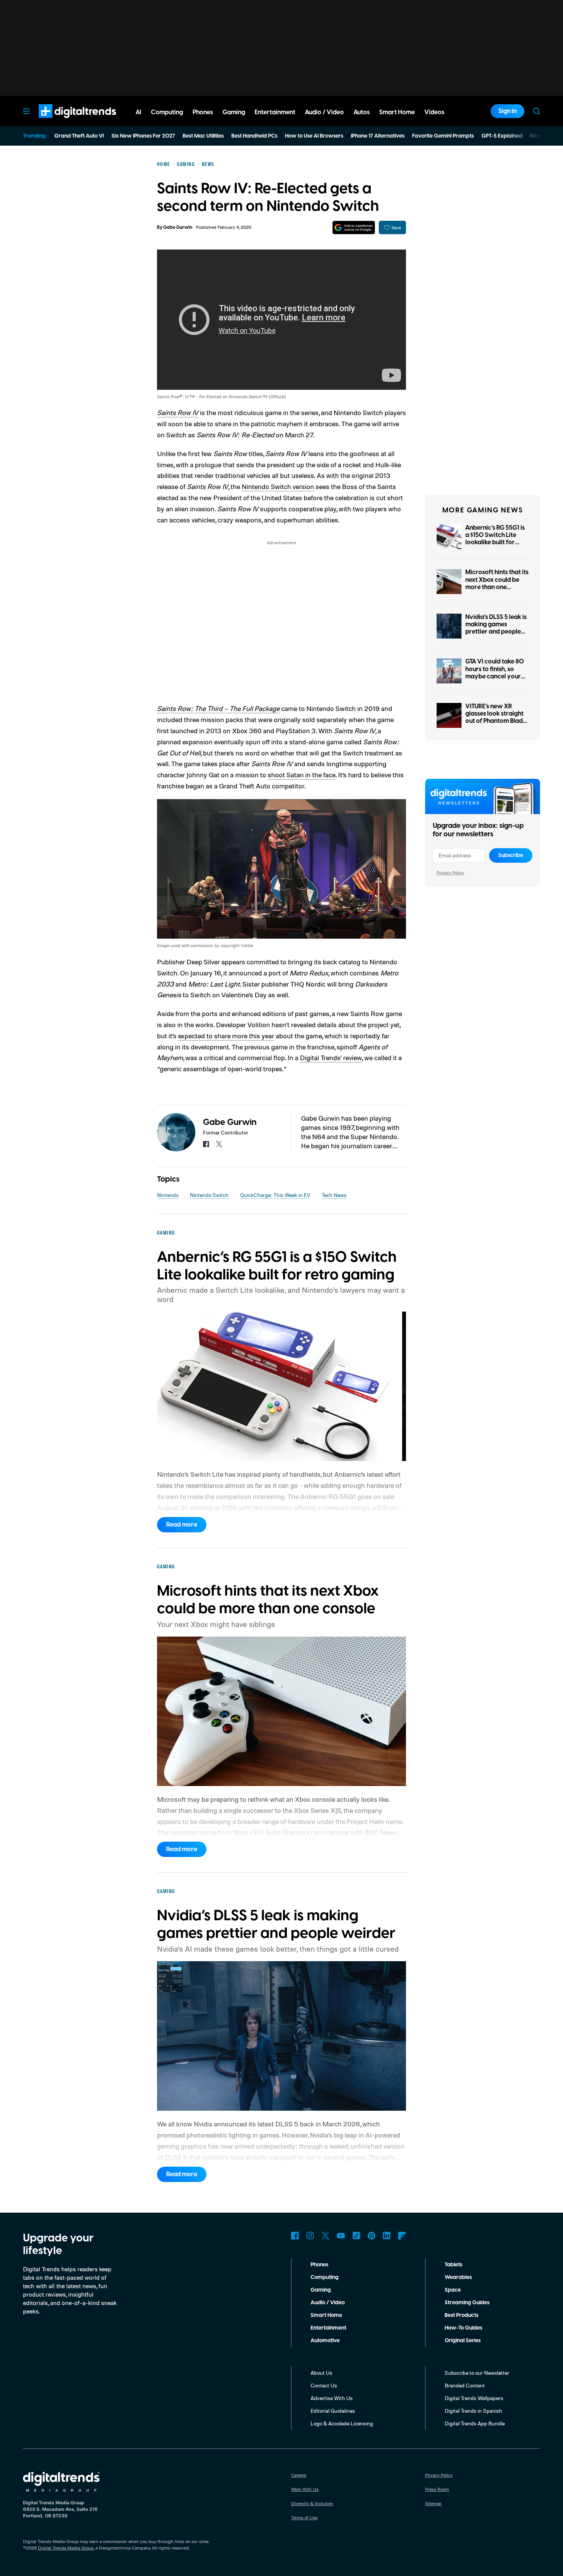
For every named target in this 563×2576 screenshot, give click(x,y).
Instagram (310, 2236)
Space (453, 2290)
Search (537, 111)
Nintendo (168, 1195)
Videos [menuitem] (434, 112)
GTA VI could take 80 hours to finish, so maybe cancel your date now (495, 673)
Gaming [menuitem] (234, 112)
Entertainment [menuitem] (275, 112)
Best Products (462, 2315)
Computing (325, 2277)
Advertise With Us (332, 2398)
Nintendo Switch (209, 1195)
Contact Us (324, 2385)
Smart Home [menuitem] (397, 112)
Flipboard (402, 2236)
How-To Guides (463, 2328)
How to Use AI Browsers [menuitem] (314, 136)
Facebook (295, 2236)
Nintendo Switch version (278, 486)
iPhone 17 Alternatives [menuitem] (378, 136)
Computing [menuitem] (167, 112)
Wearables (458, 2277)
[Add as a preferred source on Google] (354, 227)
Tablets (453, 2265)
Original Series (463, 2341)
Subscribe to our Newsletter (477, 2373)
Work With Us (305, 2489)
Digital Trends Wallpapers (474, 2398)
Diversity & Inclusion (312, 2503)
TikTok (356, 2236)
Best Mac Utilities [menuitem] (203, 136)
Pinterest (372, 2236)
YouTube (341, 2236)
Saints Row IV (178, 412)
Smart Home (326, 2315)
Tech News (334, 1195)
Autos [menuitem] (362, 112)
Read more (182, 1525)
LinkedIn (387, 2236)
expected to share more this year (226, 1036)
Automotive (325, 2341)
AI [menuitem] (138, 112)
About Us (322, 2373)
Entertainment (328, 2328)
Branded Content (465, 2385)
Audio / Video (328, 2303)
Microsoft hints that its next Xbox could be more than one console (497, 583)
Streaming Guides (467, 2303)
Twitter (326, 2236)
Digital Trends (64, 122)
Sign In (507, 111)
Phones (319, 2265)
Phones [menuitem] (203, 112)
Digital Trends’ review (331, 1057)
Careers (299, 2475)
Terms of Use (304, 2518)
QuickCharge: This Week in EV (275, 1195)
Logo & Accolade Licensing (342, 2423)
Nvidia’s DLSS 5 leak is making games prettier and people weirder (496, 628)
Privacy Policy (450, 873)
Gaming (321, 2290)
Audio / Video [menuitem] (324, 112)
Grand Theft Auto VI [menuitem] (79, 136)
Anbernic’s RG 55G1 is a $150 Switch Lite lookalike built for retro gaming (495, 539)
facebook (206, 1144)
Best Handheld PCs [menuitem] (254, 136)
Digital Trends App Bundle (475, 2423)
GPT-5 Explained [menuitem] (502, 136)
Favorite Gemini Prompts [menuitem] (443, 136)
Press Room (437, 2489)
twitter (219, 1144)
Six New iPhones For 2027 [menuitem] (143, 136)
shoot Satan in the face (302, 775)
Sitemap (433, 2503)
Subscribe (511, 855)
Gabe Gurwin (178, 227)
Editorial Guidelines (333, 2411)
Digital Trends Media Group (66, 2548)
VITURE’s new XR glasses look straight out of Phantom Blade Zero (496, 717)
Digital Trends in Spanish (473, 2411)
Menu (26, 111)
